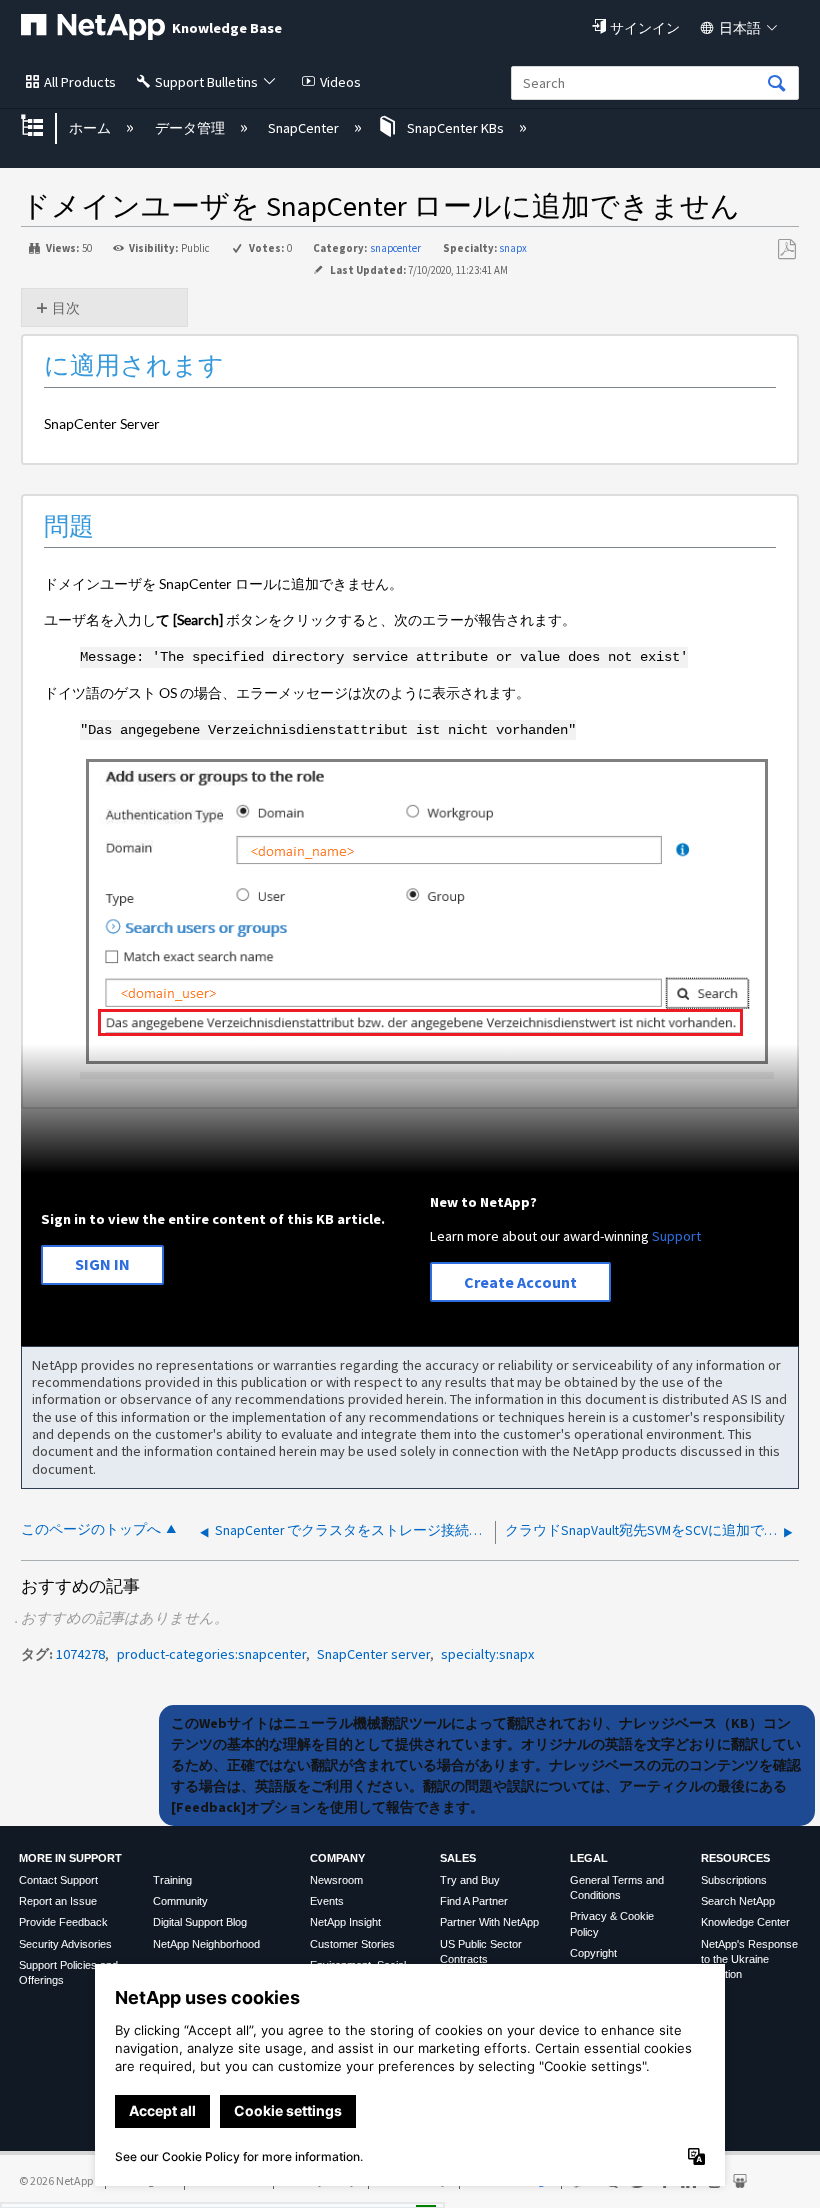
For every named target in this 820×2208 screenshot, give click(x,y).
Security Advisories (65, 1944)
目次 (66, 308)
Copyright (593, 1953)
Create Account (520, 1282)
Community (180, 1901)
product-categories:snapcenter (211, 1654)
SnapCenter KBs (455, 128)
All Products (80, 82)
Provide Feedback (63, 1922)
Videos (340, 82)
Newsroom (336, 1880)
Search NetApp (738, 1901)
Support (676, 1236)
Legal (589, 1858)
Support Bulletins (206, 82)
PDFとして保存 (786, 249)
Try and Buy (470, 1880)
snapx (513, 248)
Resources (735, 1858)
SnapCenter (305, 128)
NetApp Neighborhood (206, 1944)
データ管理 (191, 128)
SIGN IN (102, 1264)
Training (172, 1880)
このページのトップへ (91, 1529)
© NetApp (56, 2180)
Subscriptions (734, 1880)
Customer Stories (352, 1944)
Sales (458, 1858)
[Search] (777, 84)
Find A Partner (474, 1901)
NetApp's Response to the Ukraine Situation (749, 1959)
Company (337, 1858)
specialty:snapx (487, 1654)
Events (327, 1901)
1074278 (80, 1654)
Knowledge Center (745, 1922)
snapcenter (395, 248)
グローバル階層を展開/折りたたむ (45, 127)
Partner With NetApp (489, 1922)
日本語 (740, 28)
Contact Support (58, 1880)
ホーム (91, 128)
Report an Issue (58, 1901)
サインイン (645, 28)
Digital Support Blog (200, 1922)
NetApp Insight (345, 1922)
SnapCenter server (373, 1654)
